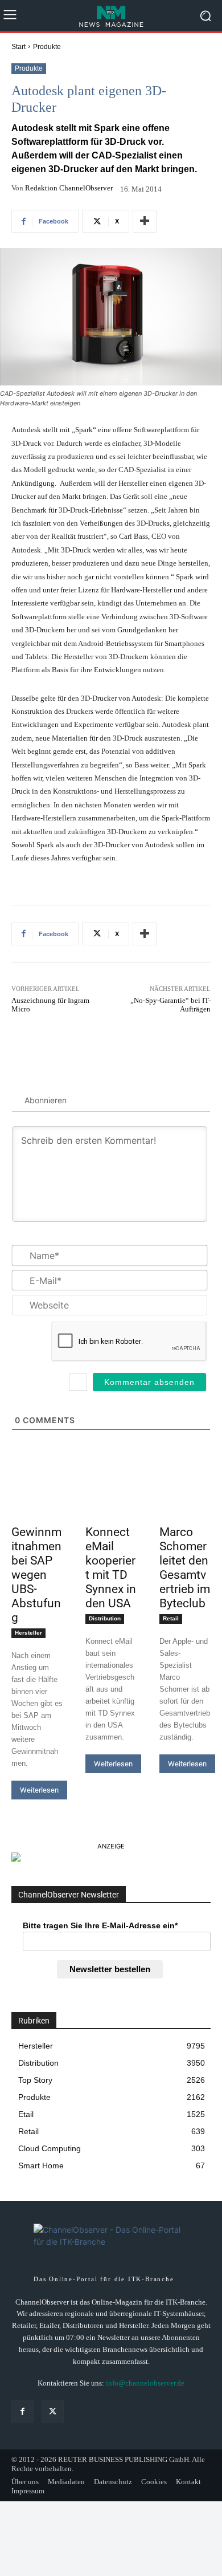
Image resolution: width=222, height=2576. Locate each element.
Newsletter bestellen (110, 1969)
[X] (53, 2412)
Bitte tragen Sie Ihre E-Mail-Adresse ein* (100, 1925)
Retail (171, 1618)
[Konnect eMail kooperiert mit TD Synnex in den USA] (111, 1507)
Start (18, 47)
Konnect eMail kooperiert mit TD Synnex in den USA (111, 1568)
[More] (145, 221)
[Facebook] (22, 2412)
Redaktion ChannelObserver (69, 188)
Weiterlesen (39, 1790)
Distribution (105, 1618)
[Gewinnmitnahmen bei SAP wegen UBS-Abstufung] (37, 1507)
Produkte (47, 47)
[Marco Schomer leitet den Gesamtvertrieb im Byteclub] (185, 1507)
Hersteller (28, 1633)
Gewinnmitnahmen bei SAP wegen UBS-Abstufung (36, 1575)
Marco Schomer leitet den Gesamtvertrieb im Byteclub (185, 1568)
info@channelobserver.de (145, 2383)
